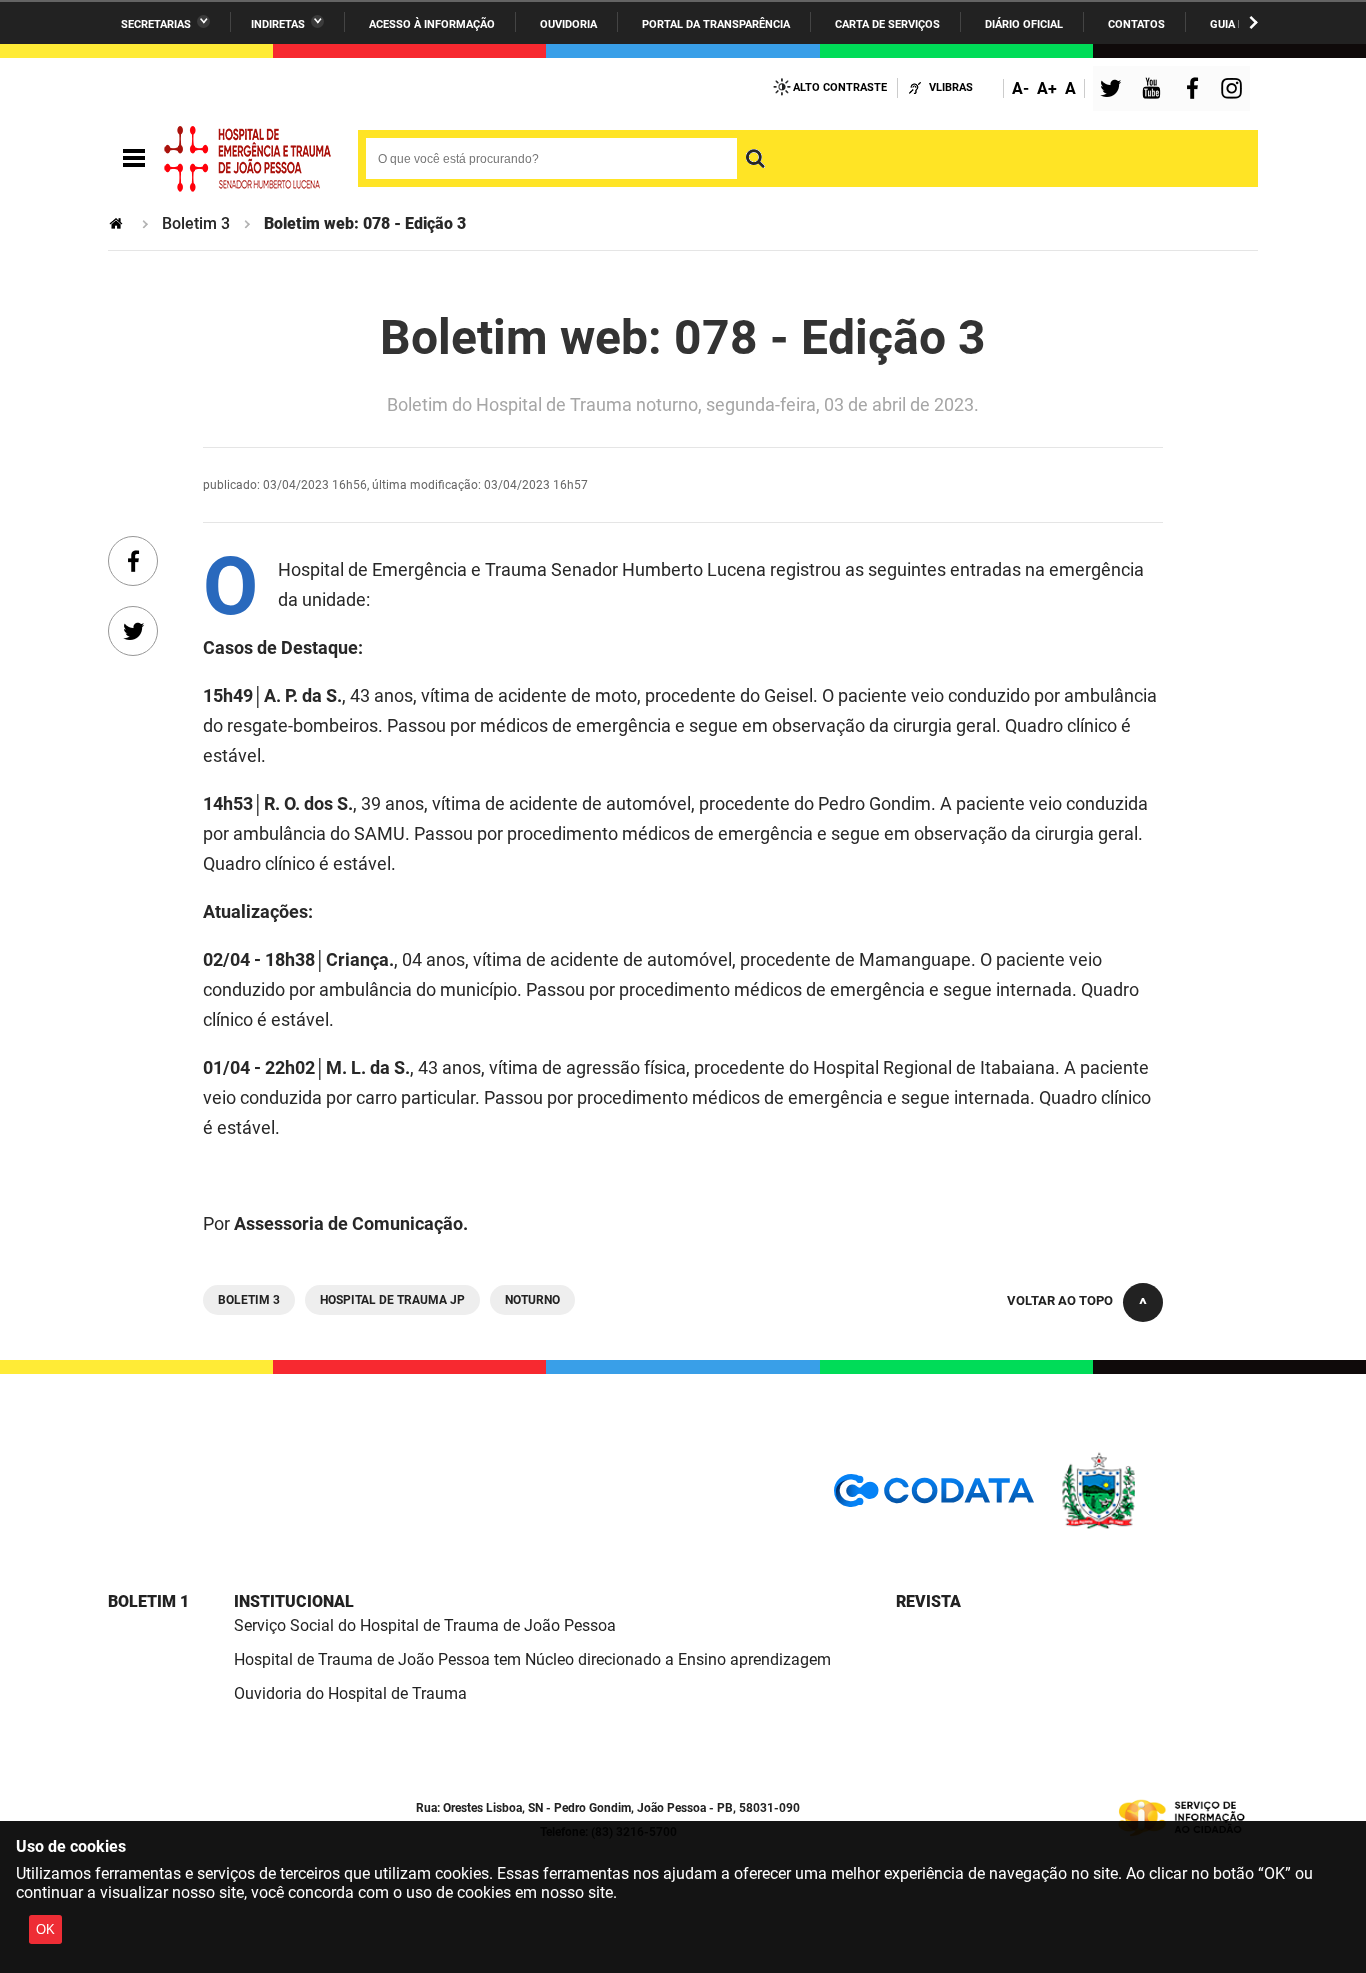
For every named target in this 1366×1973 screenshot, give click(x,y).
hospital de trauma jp (392, 1300)
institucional (294, 1601)
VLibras (951, 87)
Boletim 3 (196, 223)
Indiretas (278, 24)
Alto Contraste (840, 87)
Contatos (1136, 24)
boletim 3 (249, 1300)
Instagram (1234, 90)
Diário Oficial (1024, 24)
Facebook (1197, 90)
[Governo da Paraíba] (1158, 1525)
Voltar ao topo (1060, 1300)
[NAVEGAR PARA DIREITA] (1253, 22)
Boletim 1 (148, 1601)
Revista (928, 1601)
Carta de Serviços (887, 24)
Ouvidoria (568, 24)
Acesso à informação (432, 24)
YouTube (1153, 90)
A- (1020, 88)
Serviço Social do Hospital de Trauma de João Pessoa (425, 1625)
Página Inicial (118, 223)
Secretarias (156, 24)
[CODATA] (934, 1497)
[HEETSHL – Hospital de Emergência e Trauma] (248, 159)
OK (45, 1929)
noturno (532, 1300)
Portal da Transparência (716, 24)
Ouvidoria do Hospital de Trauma (350, 1693)
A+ (1047, 88)
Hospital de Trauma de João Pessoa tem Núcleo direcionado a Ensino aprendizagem (532, 1659)
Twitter (1114, 90)
